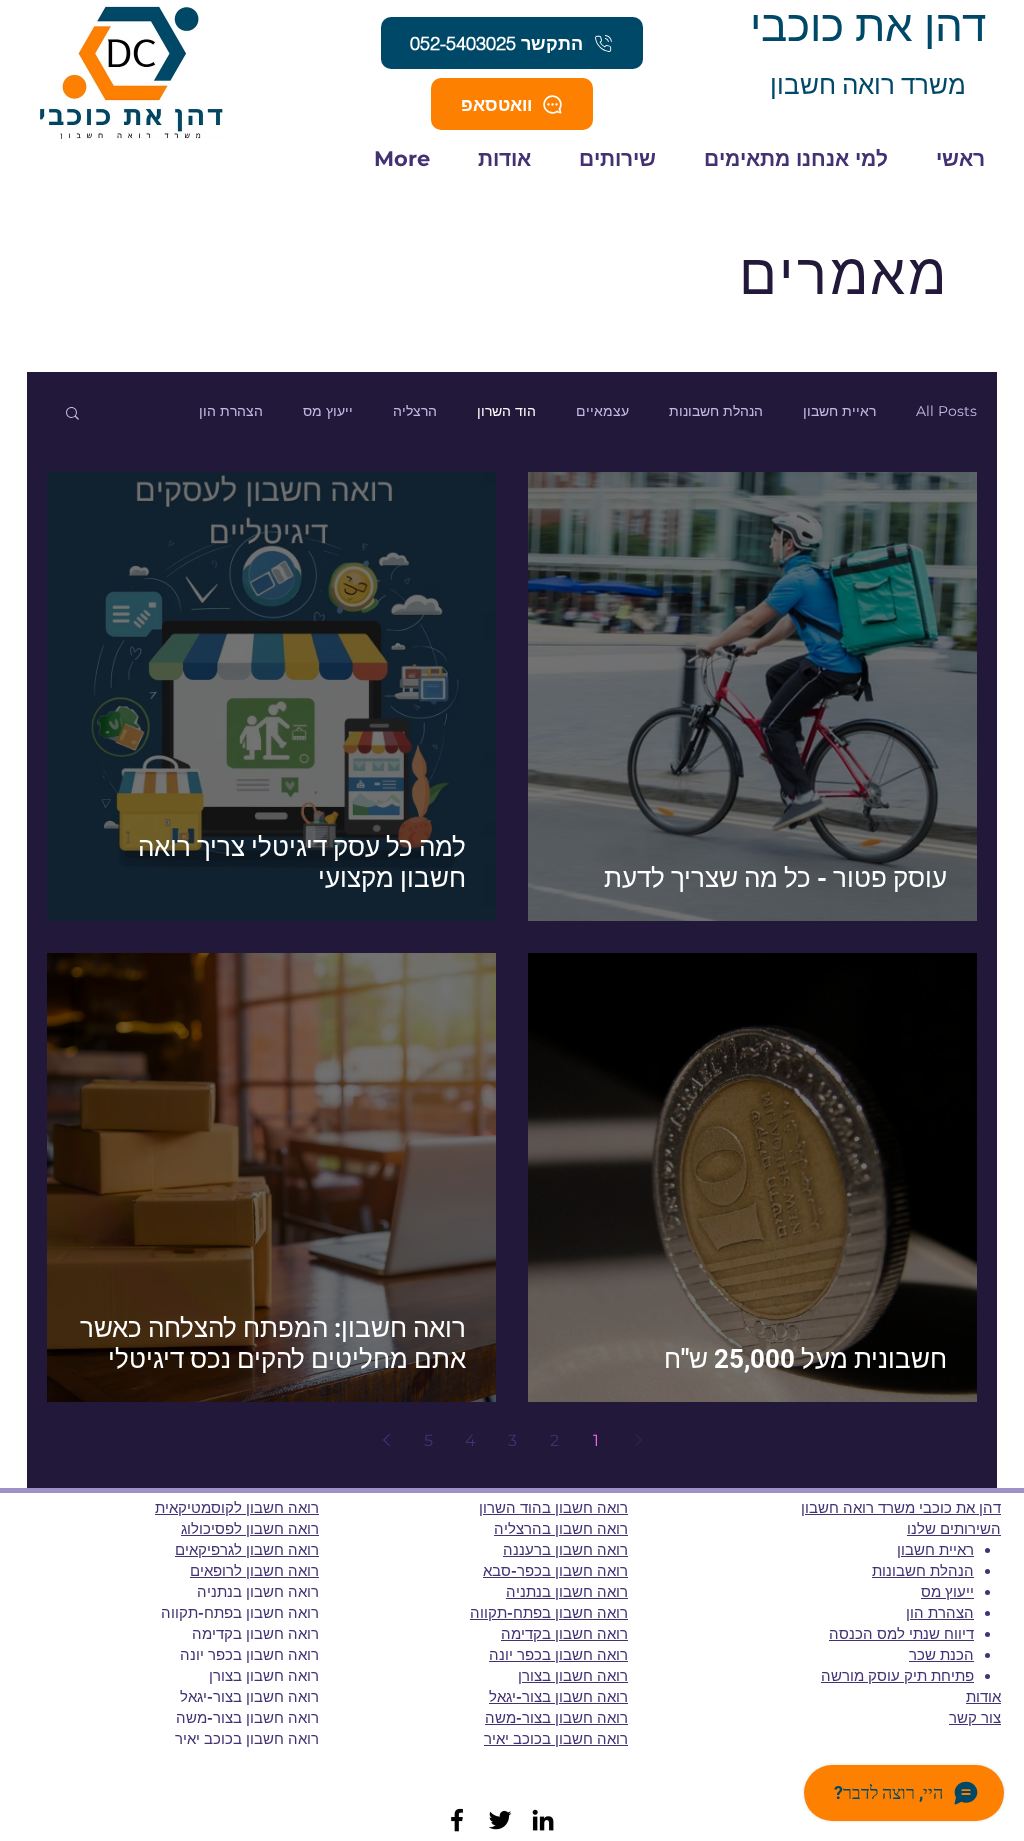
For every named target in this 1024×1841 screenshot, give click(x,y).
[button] (72, 414)
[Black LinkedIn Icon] (543, 1820)
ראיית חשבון (839, 411)
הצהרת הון (231, 411)
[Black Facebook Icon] (457, 1820)
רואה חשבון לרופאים (254, 1571)
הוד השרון (506, 411)
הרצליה (415, 411)
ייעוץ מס (328, 411)
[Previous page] (638, 1440)
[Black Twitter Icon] (500, 1820)
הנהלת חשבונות (716, 411)
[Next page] (386, 1440)
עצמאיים (602, 411)
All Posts (946, 411)
